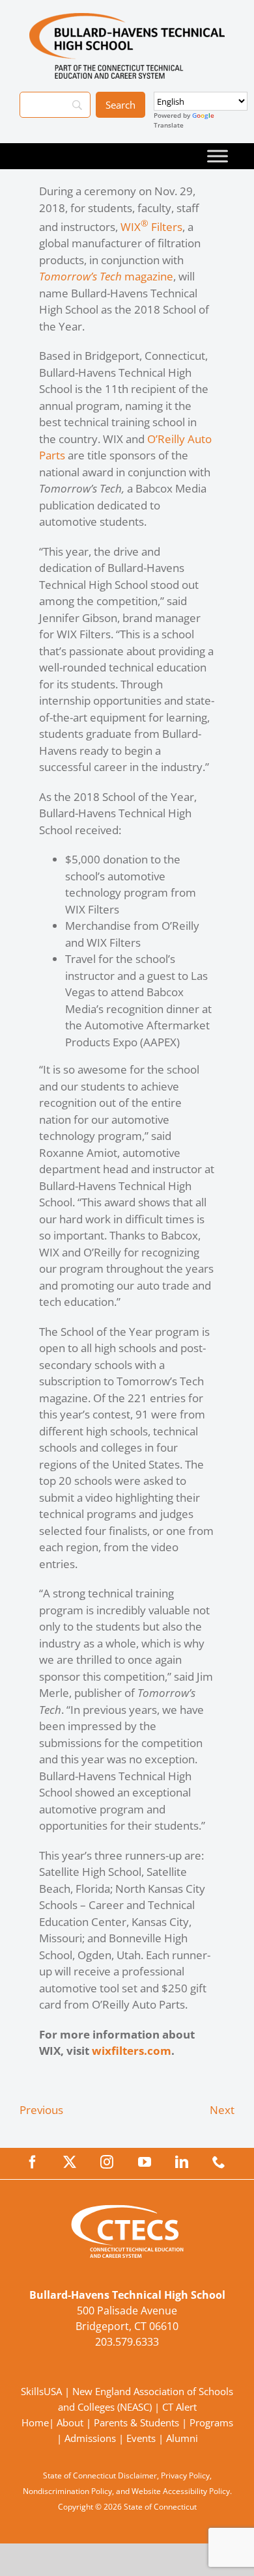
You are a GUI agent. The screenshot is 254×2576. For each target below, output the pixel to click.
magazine (106, 276)
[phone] (219, 2162)
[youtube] (145, 2162)
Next (222, 2110)
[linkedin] (182, 2162)
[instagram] (107, 2162)
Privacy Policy (185, 2475)
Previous (41, 2110)
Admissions (90, 2438)
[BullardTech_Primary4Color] (127, 19)
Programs (211, 2422)
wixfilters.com (132, 2051)
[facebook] (33, 2162)
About (70, 2422)
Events (141, 2438)
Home (35, 2422)
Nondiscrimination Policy (67, 2491)
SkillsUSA (43, 2391)
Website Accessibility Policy (181, 2491)
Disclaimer (137, 2475)
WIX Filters (151, 227)
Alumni (182, 2438)
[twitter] (70, 2162)
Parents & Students (136, 2422)
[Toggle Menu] (218, 156)
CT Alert (179, 2407)
